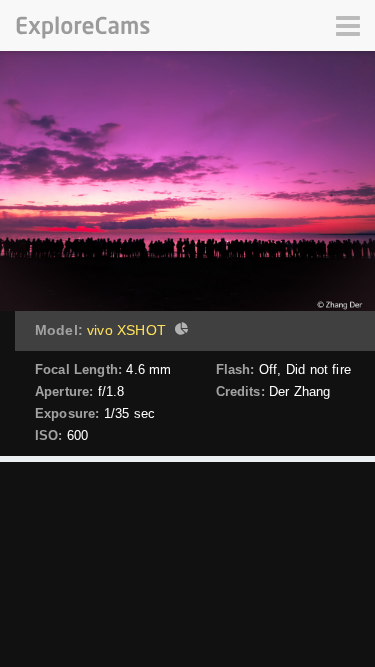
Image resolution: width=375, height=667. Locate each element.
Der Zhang (299, 391)
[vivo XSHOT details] (179, 331)
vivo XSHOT (126, 330)
